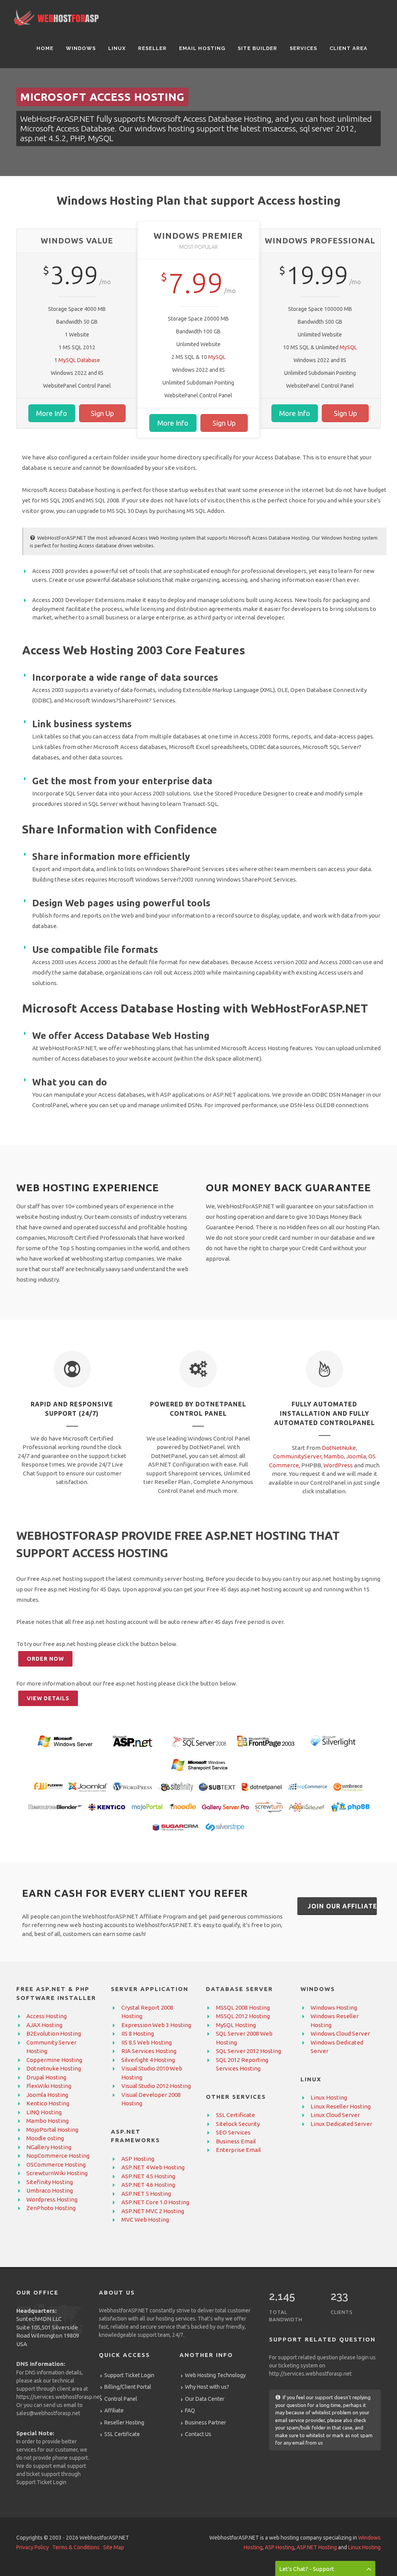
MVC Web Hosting (145, 2220)
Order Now (45, 1659)
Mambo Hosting (47, 2121)
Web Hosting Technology (215, 2375)
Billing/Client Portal (128, 2387)
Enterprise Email (238, 2150)
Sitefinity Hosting (50, 2182)
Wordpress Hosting (52, 2199)
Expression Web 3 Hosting (156, 2025)
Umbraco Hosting (50, 2190)
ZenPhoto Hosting (51, 2208)
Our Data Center (205, 2399)
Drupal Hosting (46, 2077)
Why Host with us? (207, 2387)
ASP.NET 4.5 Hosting (148, 2176)
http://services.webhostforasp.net (310, 2374)
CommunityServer (297, 1456)
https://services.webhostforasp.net (59, 2397)
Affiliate (114, 2410)
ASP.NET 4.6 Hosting (148, 2185)
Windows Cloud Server (340, 2033)
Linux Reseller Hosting (341, 2106)
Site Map (114, 2547)
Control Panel (121, 2399)
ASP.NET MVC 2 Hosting (153, 2211)
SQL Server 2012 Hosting (249, 2051)
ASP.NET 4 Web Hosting (153, 2167)
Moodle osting (45, 2138)
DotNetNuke (339, 1448)
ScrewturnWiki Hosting (57, 2173)
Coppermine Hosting (54, 2060)
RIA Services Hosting (149, 2051)
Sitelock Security (238, 2124)
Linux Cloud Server (335, 2115)
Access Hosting (47, 2016)
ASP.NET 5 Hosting (146, 2194)
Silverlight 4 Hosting (148, 2060)
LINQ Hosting (44, 2112)
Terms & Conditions (76, 2547)
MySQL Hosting (236, 2025)
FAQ (190, 2410)
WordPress (338, 1465)
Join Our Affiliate (342, 1906)
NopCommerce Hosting (58, 2156)
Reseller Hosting (124, 2422)
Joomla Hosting (47, 2095)
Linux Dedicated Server (341, 2124)
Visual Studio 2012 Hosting (156, 2086)
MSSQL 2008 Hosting (243, 2007)
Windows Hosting (334, 2007)
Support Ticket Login (41, 2482)
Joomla (356, 1456)
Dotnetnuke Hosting (54, 2068)
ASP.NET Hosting (317, 2547)
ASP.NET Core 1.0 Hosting (155, 2202)
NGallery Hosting (49, 2147)
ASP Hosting (138, 2159)
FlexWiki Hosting (49, 2086)
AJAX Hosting (44, 2025)
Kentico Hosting (48, 2103)
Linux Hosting (329, 2097)
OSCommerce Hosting (56, 2164)
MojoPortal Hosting (52, 2130)
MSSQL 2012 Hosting (243, 2016)
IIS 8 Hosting (138, 2033)
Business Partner (205, 2422)
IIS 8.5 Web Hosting (147, 2042)
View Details (48, 1698)
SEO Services (233, 2132)
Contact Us (198, 2434)
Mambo (334, 1456)
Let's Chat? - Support (307, 2569)
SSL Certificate (236, 2115)
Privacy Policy (33, 2547)
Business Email (236, 2141)
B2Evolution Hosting (54, 2033)
